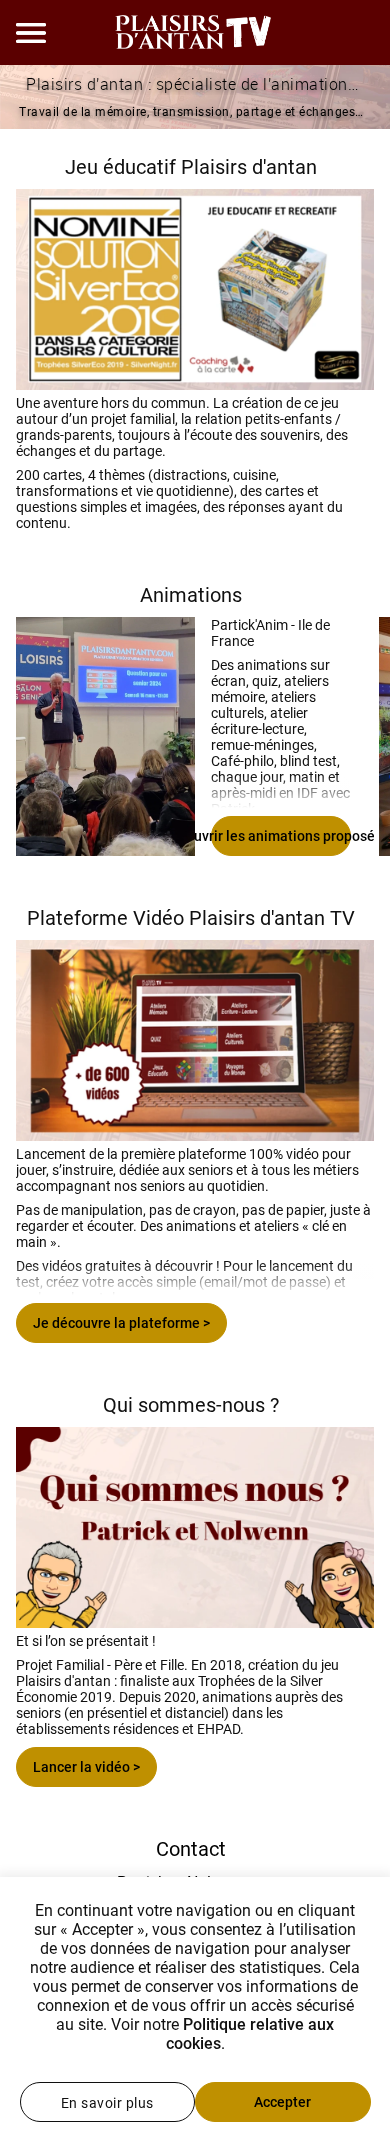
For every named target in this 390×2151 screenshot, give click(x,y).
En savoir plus (107, 2103)
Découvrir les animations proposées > (281, 836)
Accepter (282, 2102)
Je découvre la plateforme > (121, 1323)
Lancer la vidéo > (86, 1767)
